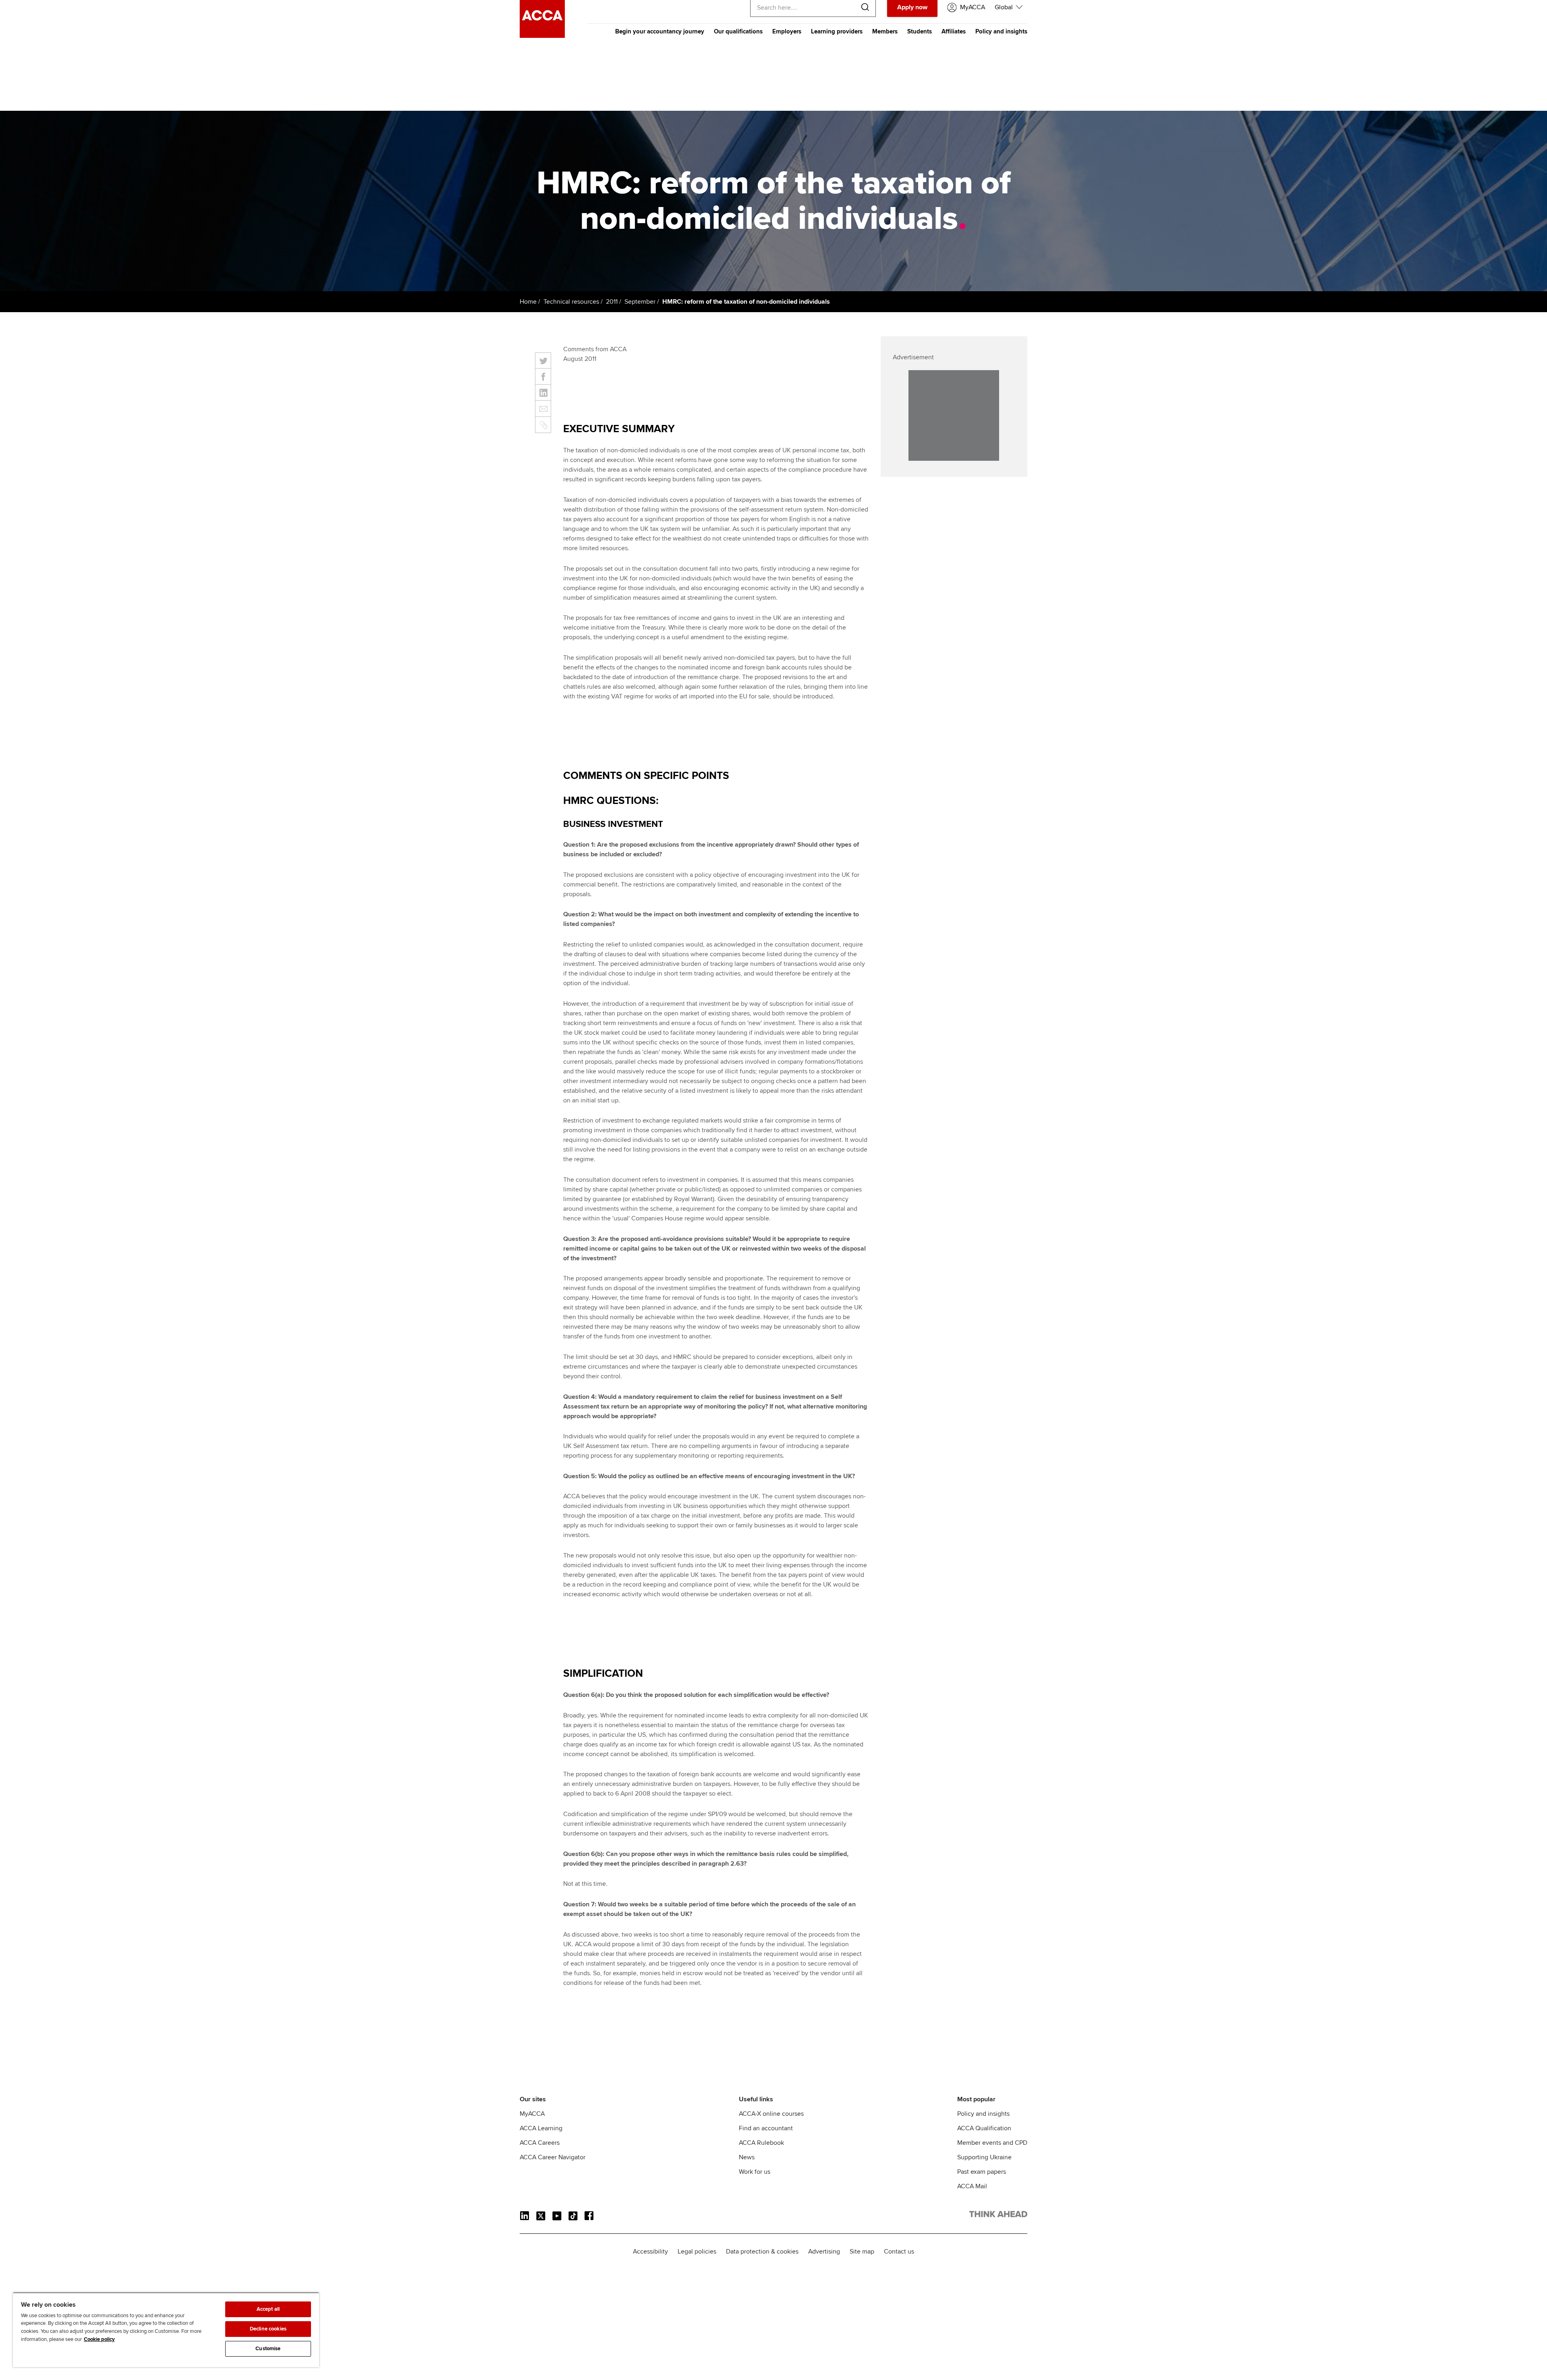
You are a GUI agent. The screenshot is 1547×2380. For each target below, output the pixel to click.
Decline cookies (268, 2329)
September (640, 302)
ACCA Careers (540, 2143)
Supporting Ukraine (984, 2157)
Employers (787, 31)
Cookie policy (99, 2339)
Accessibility (650, 2252)
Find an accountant (766, 2128)
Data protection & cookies (762, 2252)
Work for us (755, 2172)
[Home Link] (998, 2216)
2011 (612, 302)
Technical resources (571, 302)
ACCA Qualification (984, 2128)
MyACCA (532, 2114)
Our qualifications (738, 31)
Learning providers (837, 31)
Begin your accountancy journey (660, 31)
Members (885, 31)
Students (920, 31)
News (747, 2157)
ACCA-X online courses (771, 2114)
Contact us (899, 2252)
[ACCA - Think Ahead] (542, 36)
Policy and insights (1001, 31)
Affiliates (954, 31)
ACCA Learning (541, 2128)
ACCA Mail (972, 2186)
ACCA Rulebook (761, 2143)
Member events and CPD (992, 2143)
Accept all (268, 2309)
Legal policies (697, 2252)
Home (528, 302)
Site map (862, 2252)
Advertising (824, 2252)
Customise (268, 2349)
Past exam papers (982, 2172)
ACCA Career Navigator (553, 2157)
